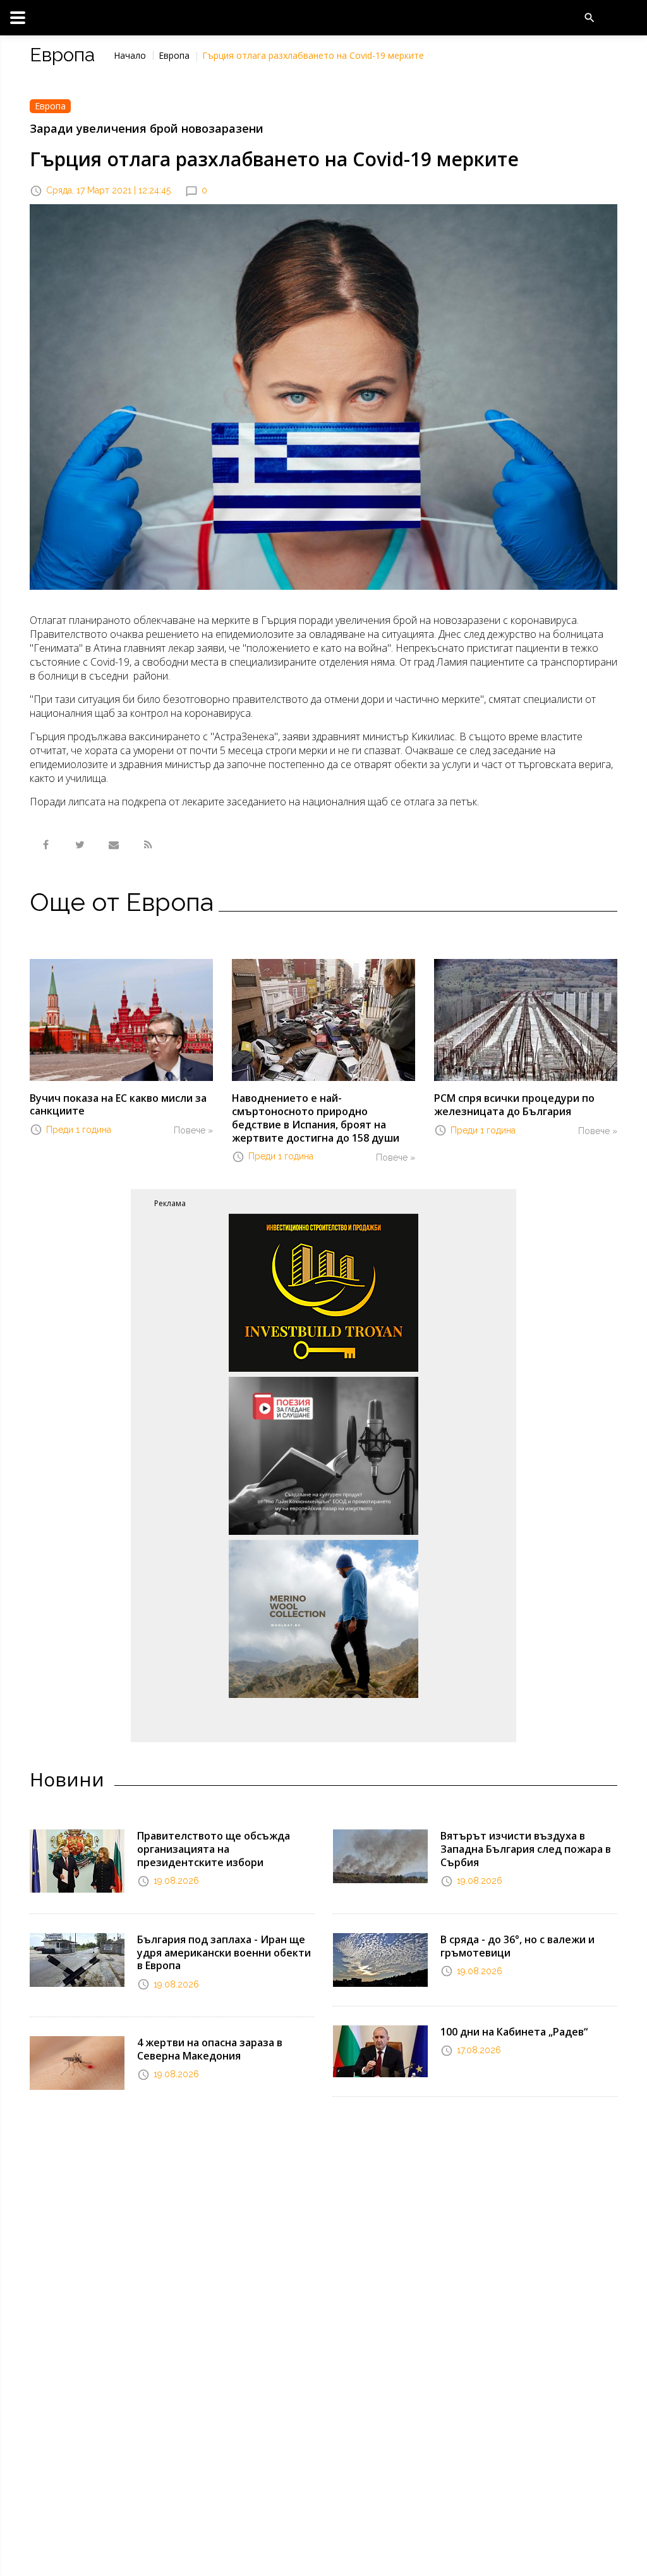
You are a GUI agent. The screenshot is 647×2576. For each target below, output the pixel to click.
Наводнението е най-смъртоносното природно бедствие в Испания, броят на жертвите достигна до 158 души (316, 1118)
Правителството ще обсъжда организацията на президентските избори (214, 1849)
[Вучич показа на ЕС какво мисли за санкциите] (121, 1019)
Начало (130, 55)
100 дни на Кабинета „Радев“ (514, 2032)
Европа (174, 55)
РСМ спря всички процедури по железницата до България (514, 1105)
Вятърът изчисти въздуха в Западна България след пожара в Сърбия (526, 1849)
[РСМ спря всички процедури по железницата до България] (526, 1019)
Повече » (193, 1130)
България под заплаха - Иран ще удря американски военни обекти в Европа (224, 1953)
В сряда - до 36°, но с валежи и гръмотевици (517, 1946)
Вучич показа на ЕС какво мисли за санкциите (118, 1105)
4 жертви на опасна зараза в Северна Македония (210, 2049)
